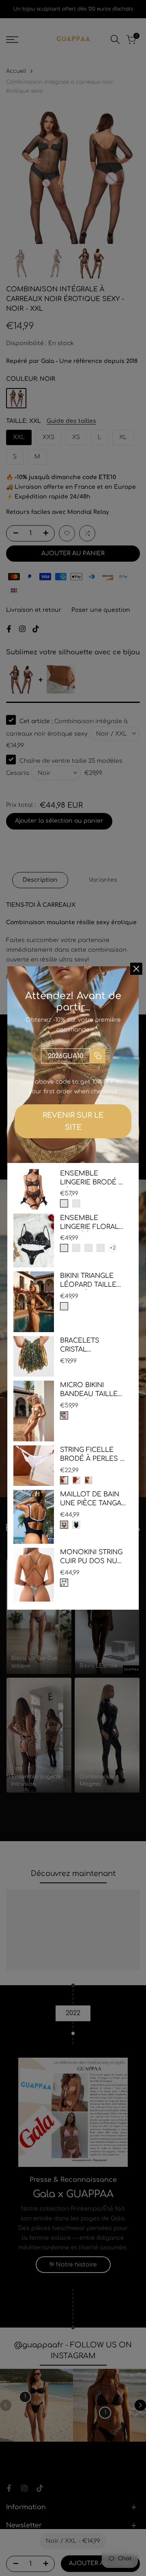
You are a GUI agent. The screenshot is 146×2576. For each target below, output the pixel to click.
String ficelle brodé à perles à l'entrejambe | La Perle (93, 1455)
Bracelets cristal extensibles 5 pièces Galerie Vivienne (87, 1346)
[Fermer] (136, 969)
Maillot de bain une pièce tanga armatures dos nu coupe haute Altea (92, 1499)
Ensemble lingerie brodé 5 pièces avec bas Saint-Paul (91, 1179)
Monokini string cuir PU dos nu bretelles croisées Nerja (91, 1557)
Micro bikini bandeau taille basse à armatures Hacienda (89, 1390)
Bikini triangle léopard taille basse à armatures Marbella (88, 1281)
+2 (113, 1248)
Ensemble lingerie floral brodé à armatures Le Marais (89, 1223)
